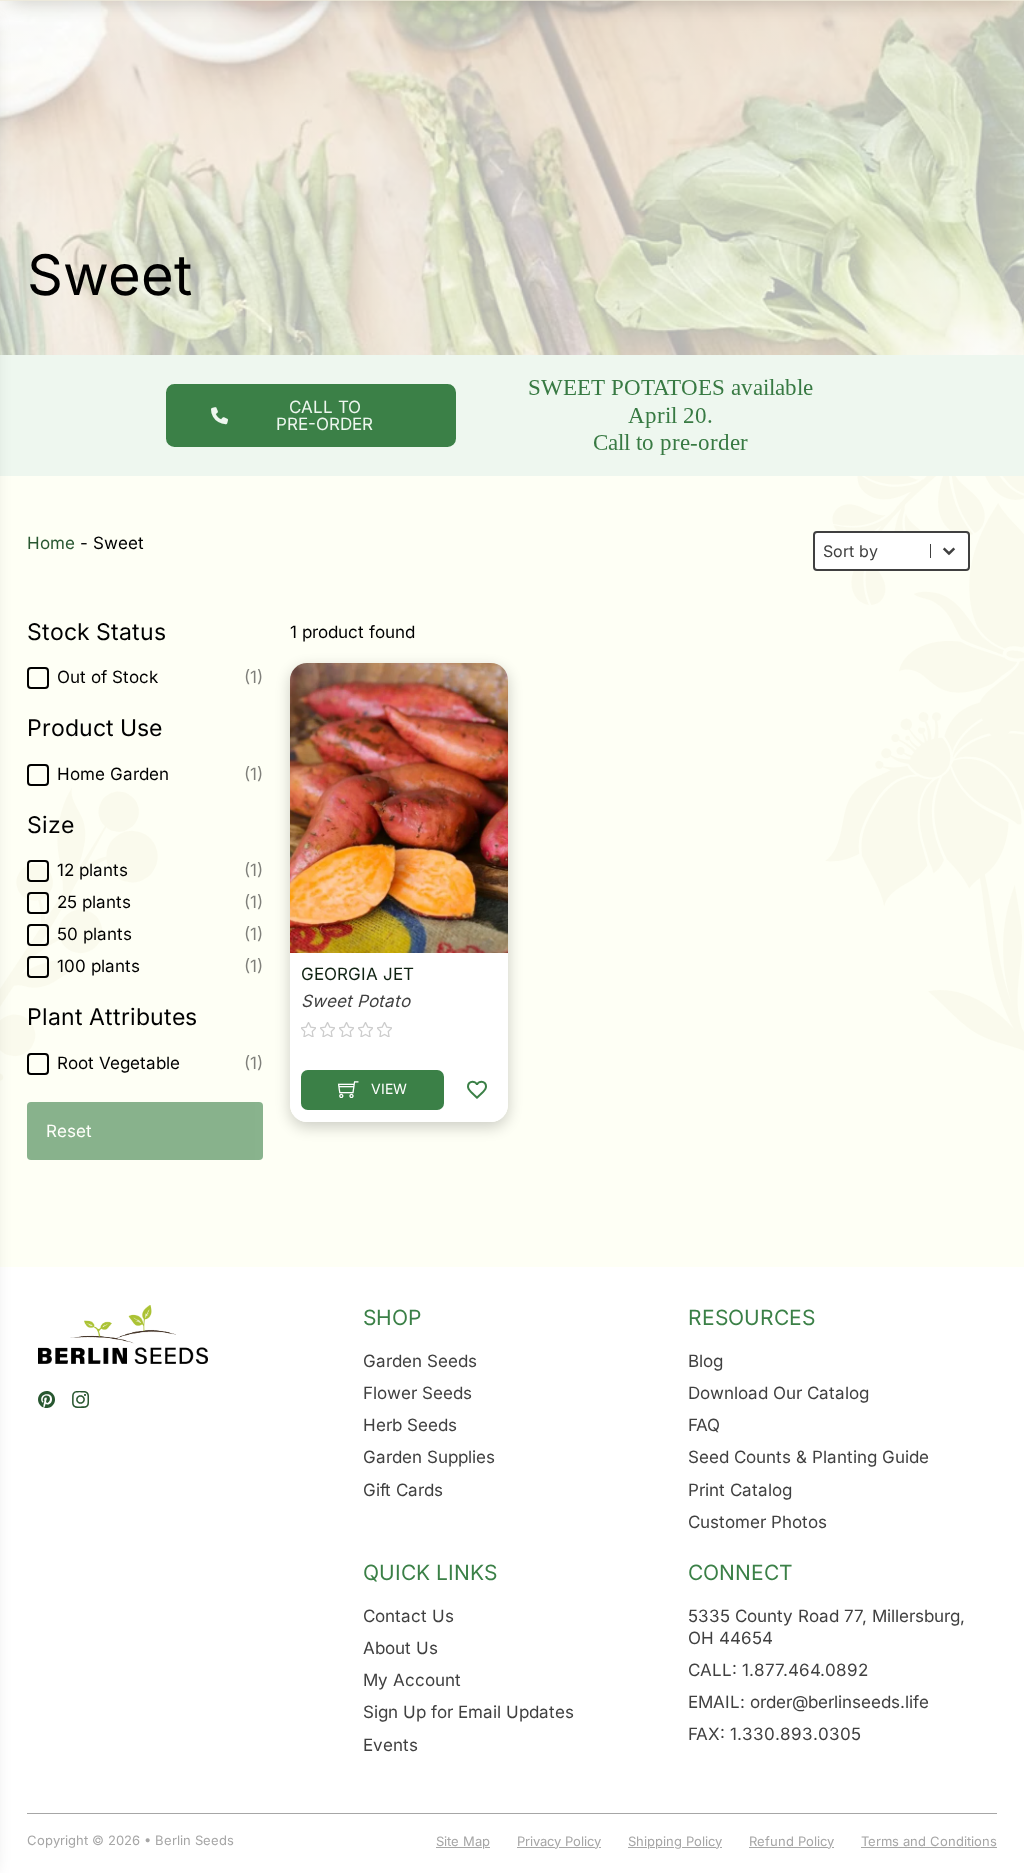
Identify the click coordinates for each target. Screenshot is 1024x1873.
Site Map (463, 1841)
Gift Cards (403, 1490)
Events (390, 1745)
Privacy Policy (559, 1841)
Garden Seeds (420, 1361)
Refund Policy (791, 1841)
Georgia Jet (357, 974)
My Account (412, 1680)
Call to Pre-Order (324, 415)
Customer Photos (757, 1522)
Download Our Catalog (778, 1393)
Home (51, 543)
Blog (705, 1361)
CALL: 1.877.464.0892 (778, 1670)
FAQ (704, 1425)
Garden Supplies (429, 1457)
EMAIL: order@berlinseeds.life (808, 1702)
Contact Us (408, 1616)
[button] (145, 678)
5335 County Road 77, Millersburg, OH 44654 (826, 1627)
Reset (69, 1131)
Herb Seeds (410, 1425)
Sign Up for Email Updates (468, 1712)
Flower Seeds (417, 1393)
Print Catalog (740, 1490)
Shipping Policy (675, 1841)
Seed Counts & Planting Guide (808, 1457)
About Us (400, 1648)
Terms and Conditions (929, 1841)
